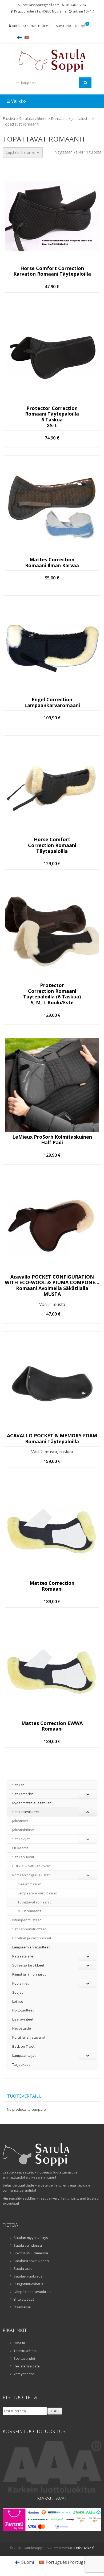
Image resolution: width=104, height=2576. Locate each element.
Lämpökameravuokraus (33, 2292)
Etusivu (9, 119)
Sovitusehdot (24, 2358)
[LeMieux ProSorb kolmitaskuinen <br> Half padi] (52, 1085)
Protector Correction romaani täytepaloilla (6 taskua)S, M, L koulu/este (52, 994)
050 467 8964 (76, 5)
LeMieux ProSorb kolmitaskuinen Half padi (52, 1140)
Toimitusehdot (25, 2351)
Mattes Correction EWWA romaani (52, 1726)
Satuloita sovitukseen (31, 2261)
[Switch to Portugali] (27, 37)
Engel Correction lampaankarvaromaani (52, 702)
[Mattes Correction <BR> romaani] (52, 1531)
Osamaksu (22, 2307)
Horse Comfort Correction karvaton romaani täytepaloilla (52, 271)
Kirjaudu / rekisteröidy (31, 26)
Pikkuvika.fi (85, 2548)
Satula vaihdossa (28, 2245)
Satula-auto (23, 2268)
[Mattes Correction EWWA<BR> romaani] (52, 1671)
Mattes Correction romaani (52, 1586)
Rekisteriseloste (27, 2366)
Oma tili (20, 2343)
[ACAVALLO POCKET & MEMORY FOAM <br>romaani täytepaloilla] (52, 1384)
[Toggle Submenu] (88, 1794)
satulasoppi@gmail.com (41, 5)
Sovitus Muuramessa (31, 2253)
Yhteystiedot (24, 2374)
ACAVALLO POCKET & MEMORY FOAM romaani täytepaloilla (52, 1439)
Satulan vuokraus (28, 2276)
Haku (55, 2411)
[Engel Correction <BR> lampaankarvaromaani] (52, 648)
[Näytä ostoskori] (83, 26)
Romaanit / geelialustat (71, 119)
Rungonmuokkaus (28, 2284)
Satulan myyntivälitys (31, 2238)
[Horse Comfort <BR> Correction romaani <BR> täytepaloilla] (52, 787)
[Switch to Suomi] (19, 37)
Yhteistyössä (24, 2299)
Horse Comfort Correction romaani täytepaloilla (52, 845)
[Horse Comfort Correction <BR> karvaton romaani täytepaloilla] (52, 216)
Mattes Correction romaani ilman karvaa (52, 563)
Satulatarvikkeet (33, 119)
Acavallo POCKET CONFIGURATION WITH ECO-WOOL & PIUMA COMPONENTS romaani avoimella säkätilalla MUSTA (52, 1285)
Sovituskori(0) (67, 26)
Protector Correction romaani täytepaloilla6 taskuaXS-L (52, 417)
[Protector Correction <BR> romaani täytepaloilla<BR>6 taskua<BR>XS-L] (52, 356)
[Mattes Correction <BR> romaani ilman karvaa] (52, 508)
